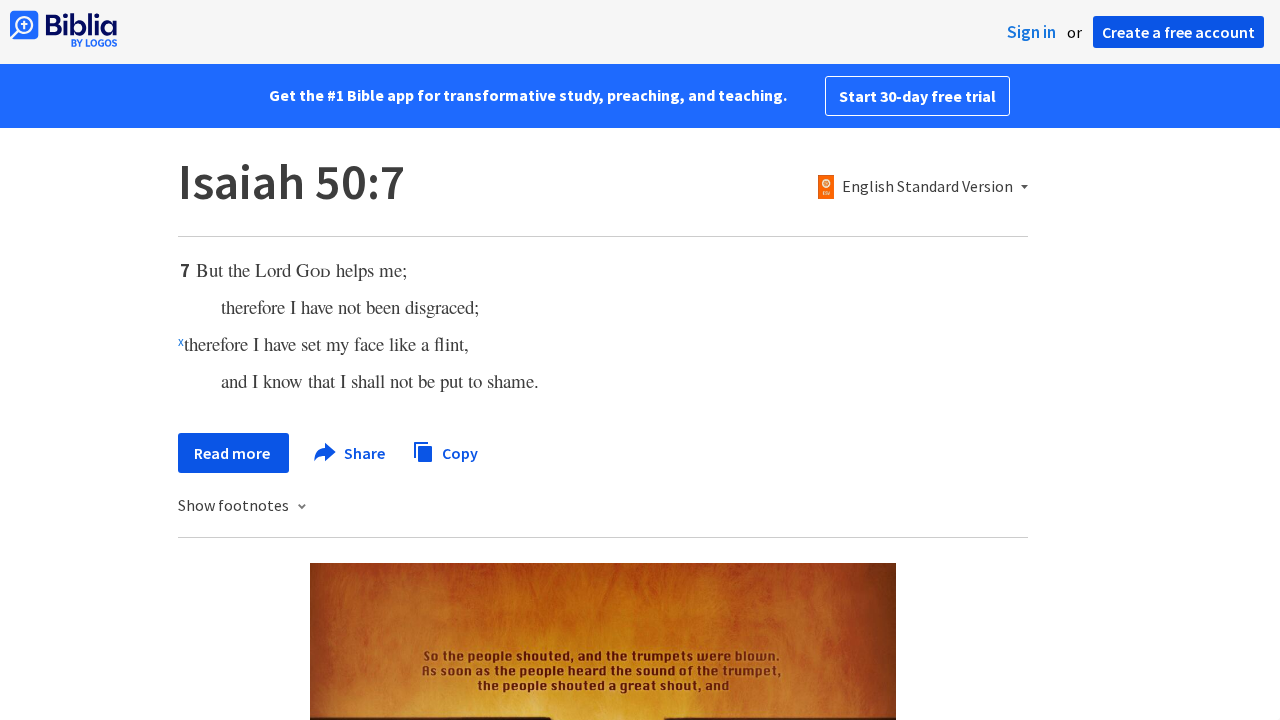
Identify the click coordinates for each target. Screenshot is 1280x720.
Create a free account (1178, 32)
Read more (233, 453)
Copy (458, 452)
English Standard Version (927, 187)
